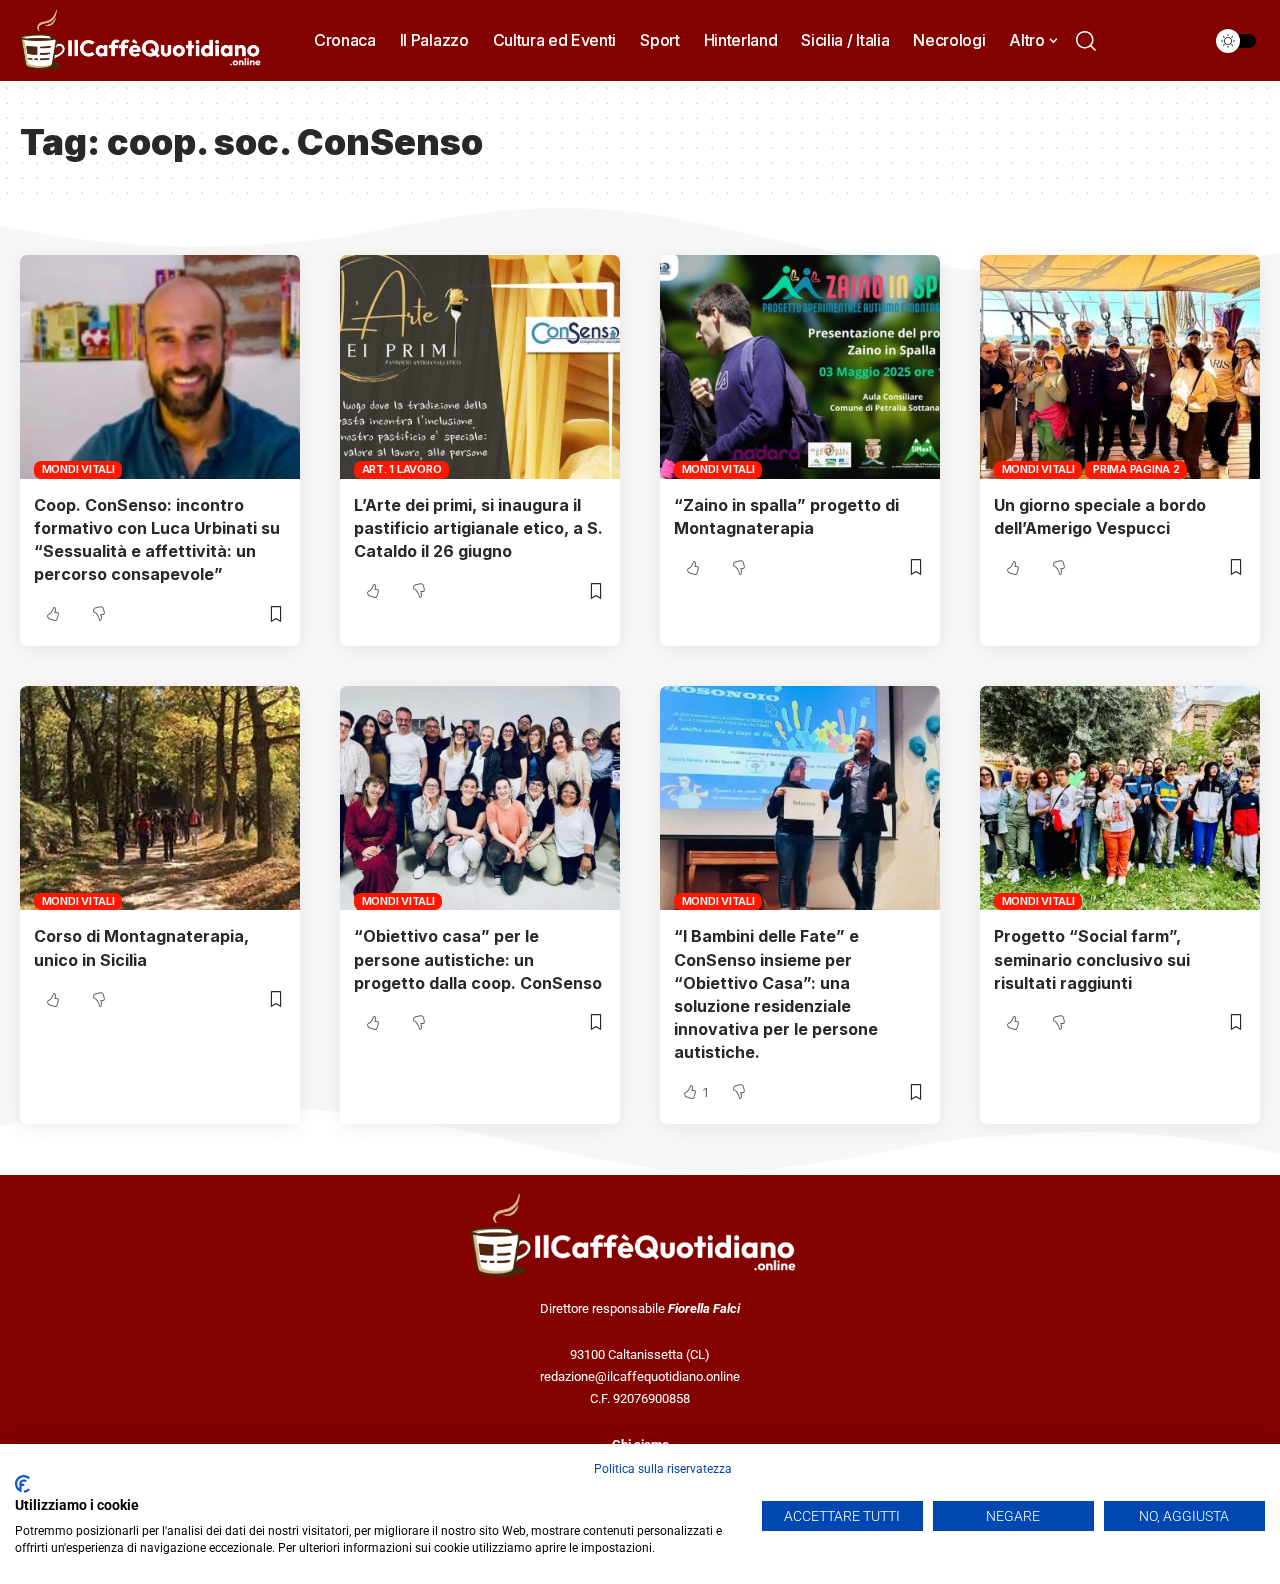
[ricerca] (1086, 41)
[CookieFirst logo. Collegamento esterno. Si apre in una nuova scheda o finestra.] (22, 1484)
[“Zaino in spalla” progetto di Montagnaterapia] (800, 367)
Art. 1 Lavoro (402, 469)
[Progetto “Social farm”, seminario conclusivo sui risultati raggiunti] (1120, 798)
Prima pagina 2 (1136, 469)
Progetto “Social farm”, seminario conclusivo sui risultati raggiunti (1092, 959)
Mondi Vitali (78, 469)
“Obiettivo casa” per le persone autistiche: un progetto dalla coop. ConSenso (478, 959)
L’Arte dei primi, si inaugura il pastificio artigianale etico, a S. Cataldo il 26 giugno (478, 528)
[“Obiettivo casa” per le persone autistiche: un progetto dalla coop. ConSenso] (480, 798)
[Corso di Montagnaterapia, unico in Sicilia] (160, 798)
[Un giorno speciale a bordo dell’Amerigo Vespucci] (1120, 367)
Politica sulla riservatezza (663, 1469)
